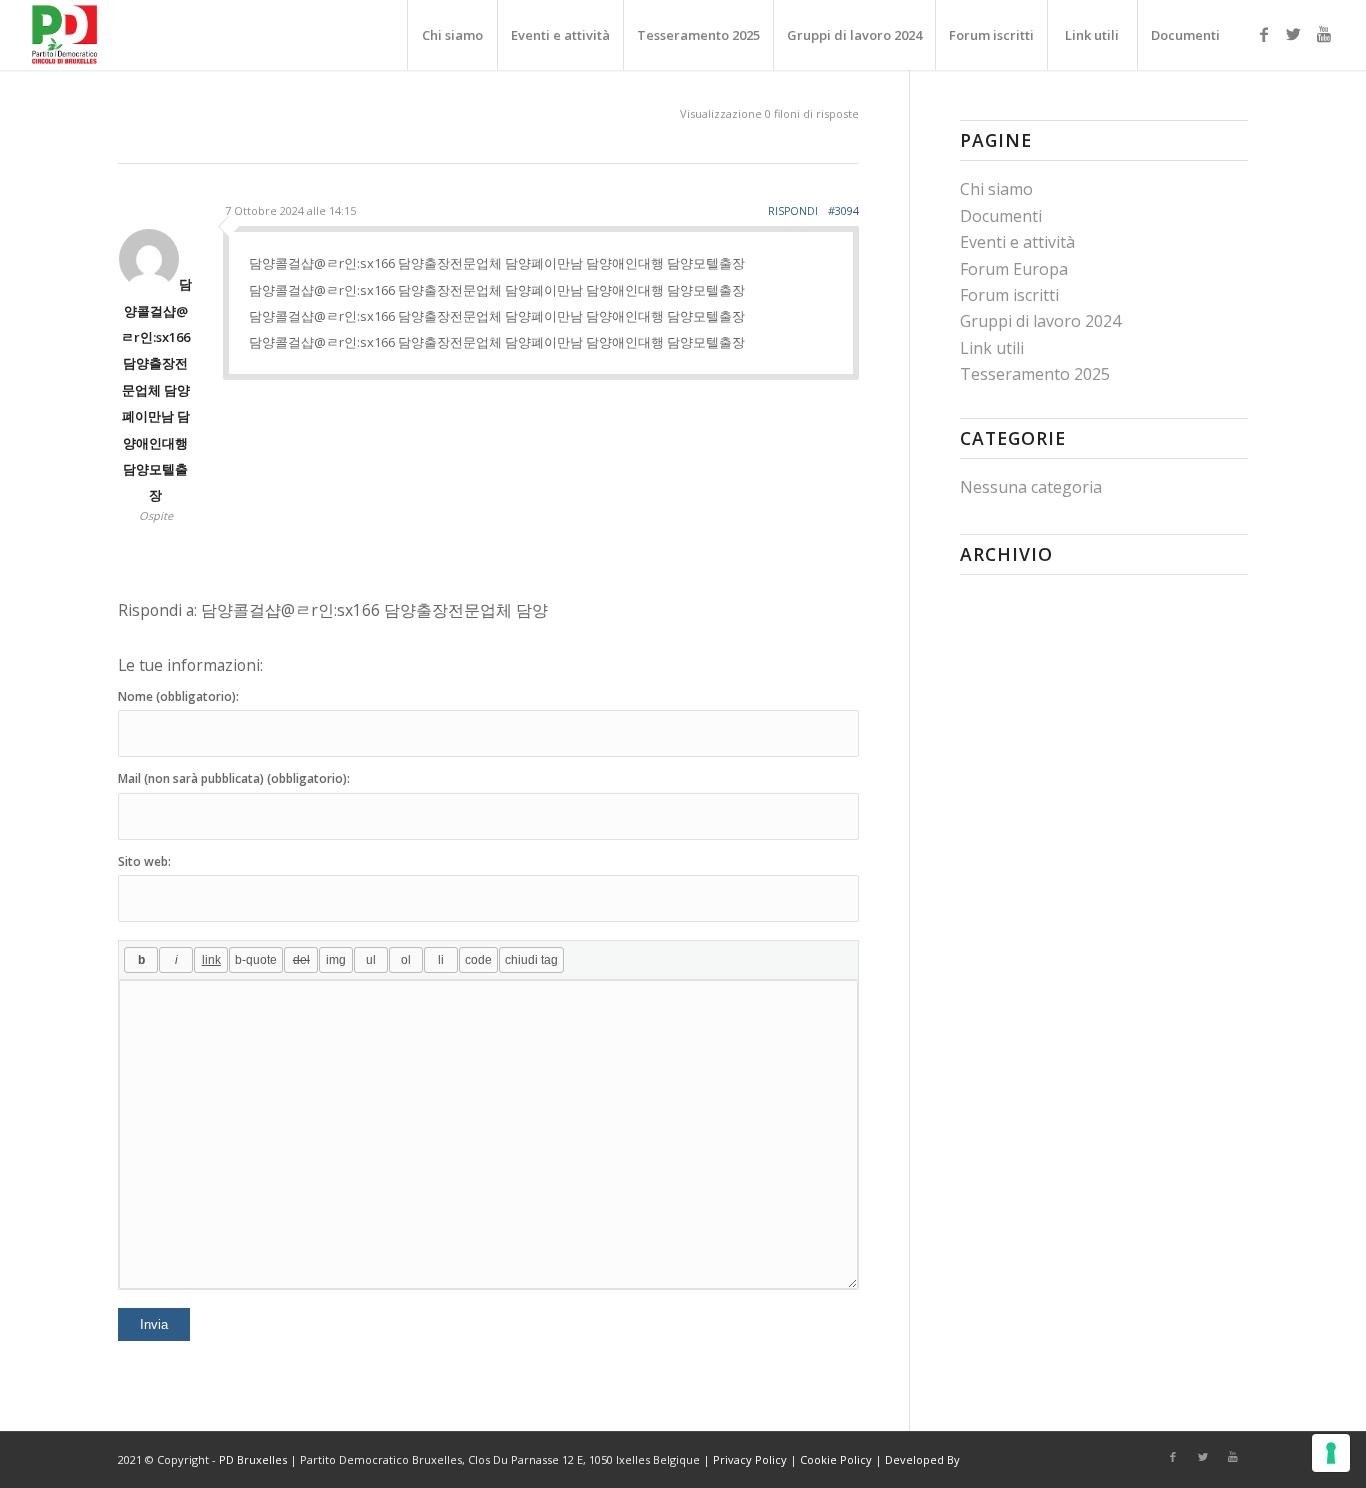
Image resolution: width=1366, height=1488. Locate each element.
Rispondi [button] (793, 211)
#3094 (843, 210)
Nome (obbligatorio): (178, 696)
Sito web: (144, 861)
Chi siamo (996, 189)
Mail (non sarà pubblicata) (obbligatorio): (234, 778)
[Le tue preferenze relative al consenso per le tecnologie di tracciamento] (1331, 1453)
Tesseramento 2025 (1035, 374)
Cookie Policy (836, 1459)
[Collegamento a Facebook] (1264, 34)
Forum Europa (1014, 269)
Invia (154, 1324)
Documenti (1001, 216)
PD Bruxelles (253, 1459)
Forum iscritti (1009, 295)
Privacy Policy (750, 1459)
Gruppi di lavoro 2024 (1040, 321)
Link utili (992, 348)
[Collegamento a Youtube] (1324, 34)
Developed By (922, 1459)
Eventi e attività (1017, 242)
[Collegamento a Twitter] (1294, 34)
